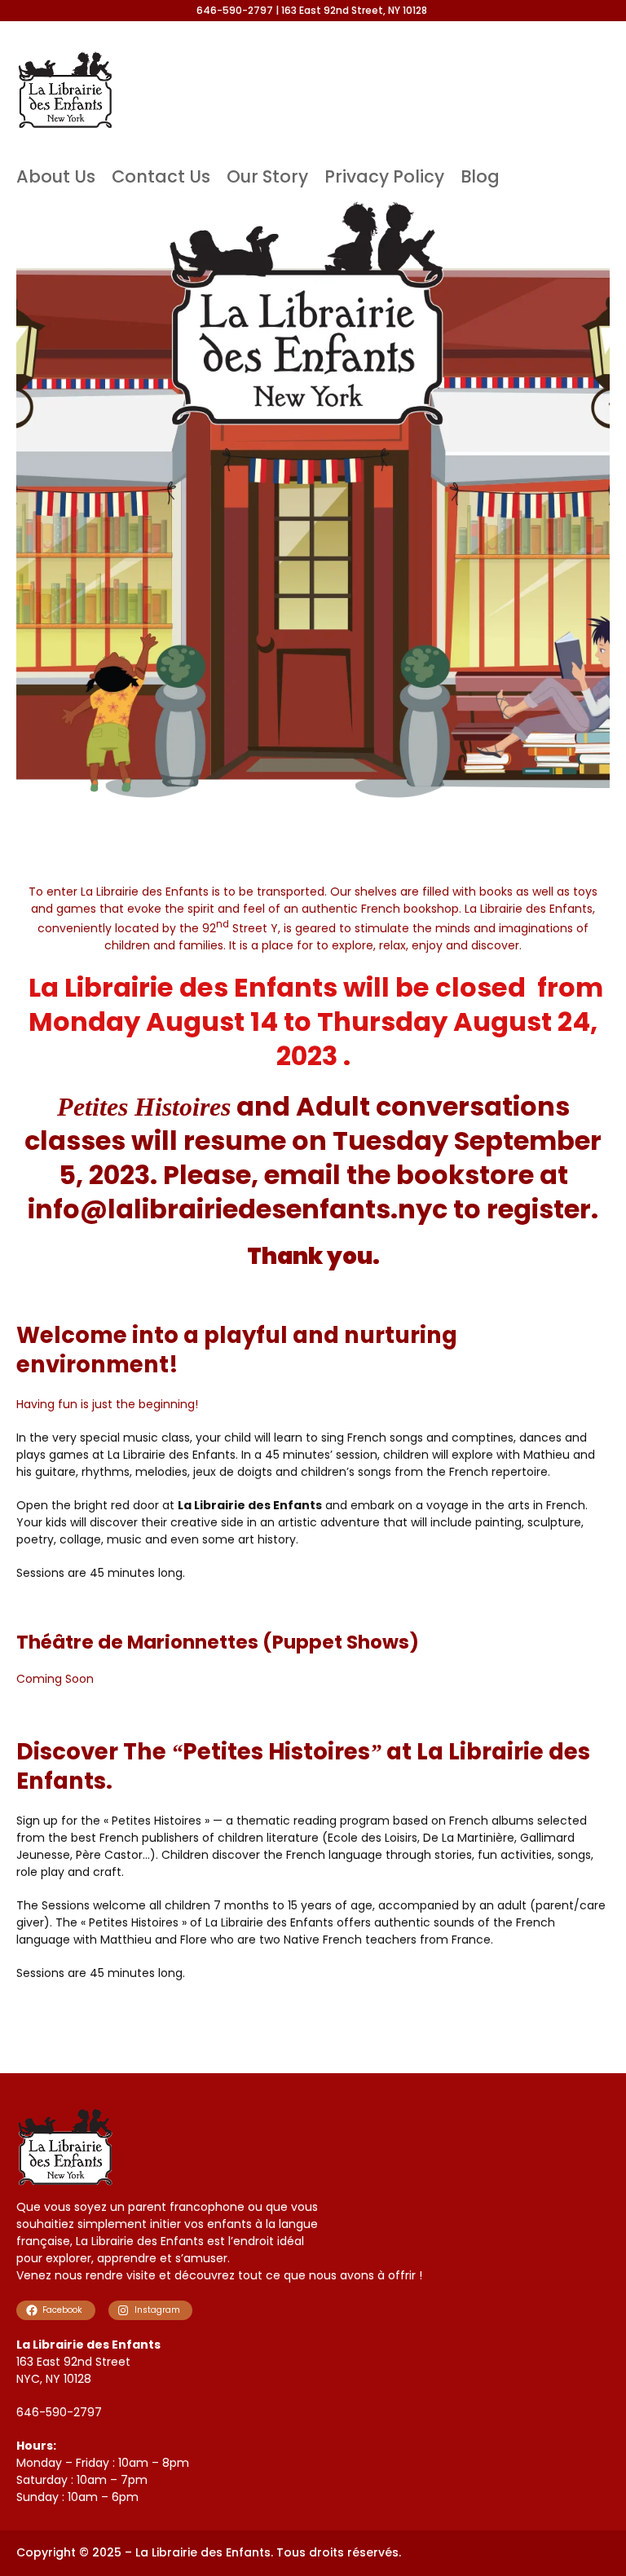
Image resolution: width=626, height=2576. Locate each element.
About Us (56, 176)
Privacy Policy (384, 176)
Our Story (267, 176)
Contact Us (161, 176)
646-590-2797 (59, 2412)
